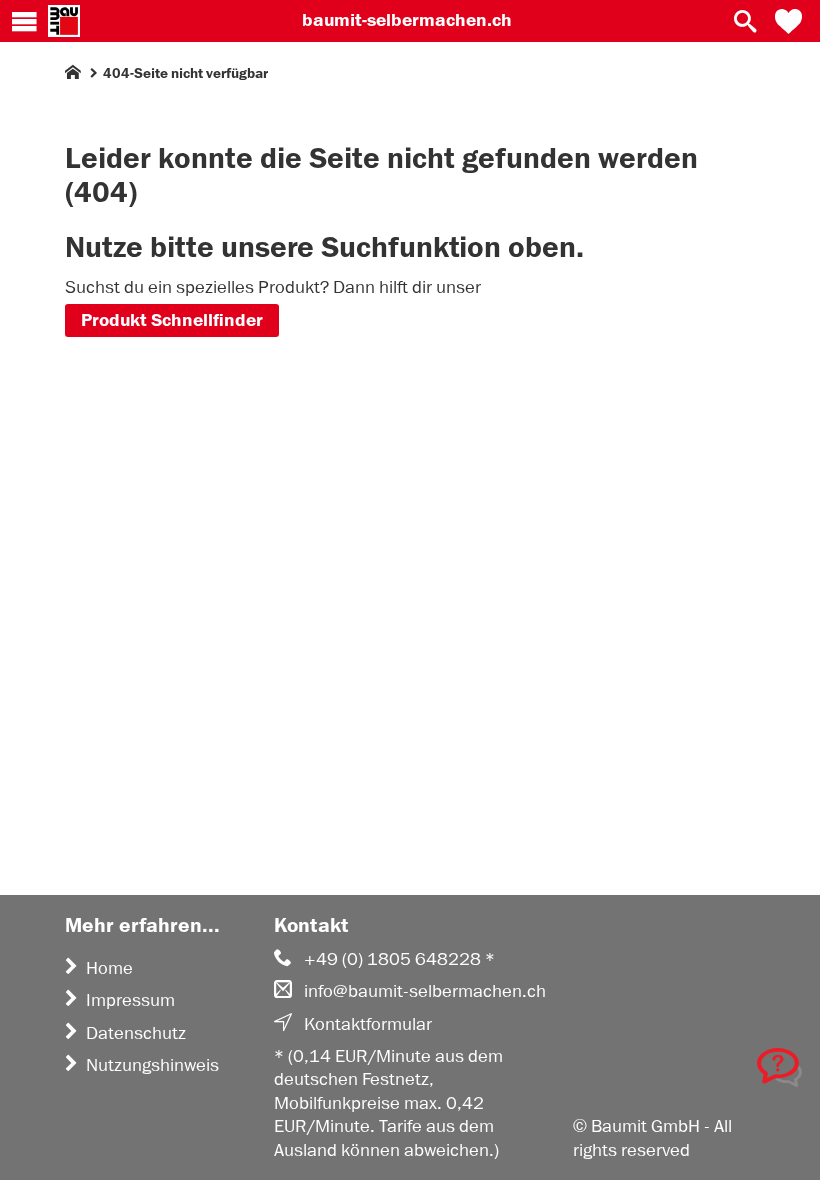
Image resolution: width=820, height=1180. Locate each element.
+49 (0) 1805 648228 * (399, 959)
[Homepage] (73, 76)
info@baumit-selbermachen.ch (425, 991)
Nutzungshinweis (152, 1065)
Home (109, 968)
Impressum (130, 1000)
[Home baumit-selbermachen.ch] (64, 21)
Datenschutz (136, 1033)
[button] (788, 21)
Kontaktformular (368, 1024)
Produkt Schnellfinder (172, 320)
